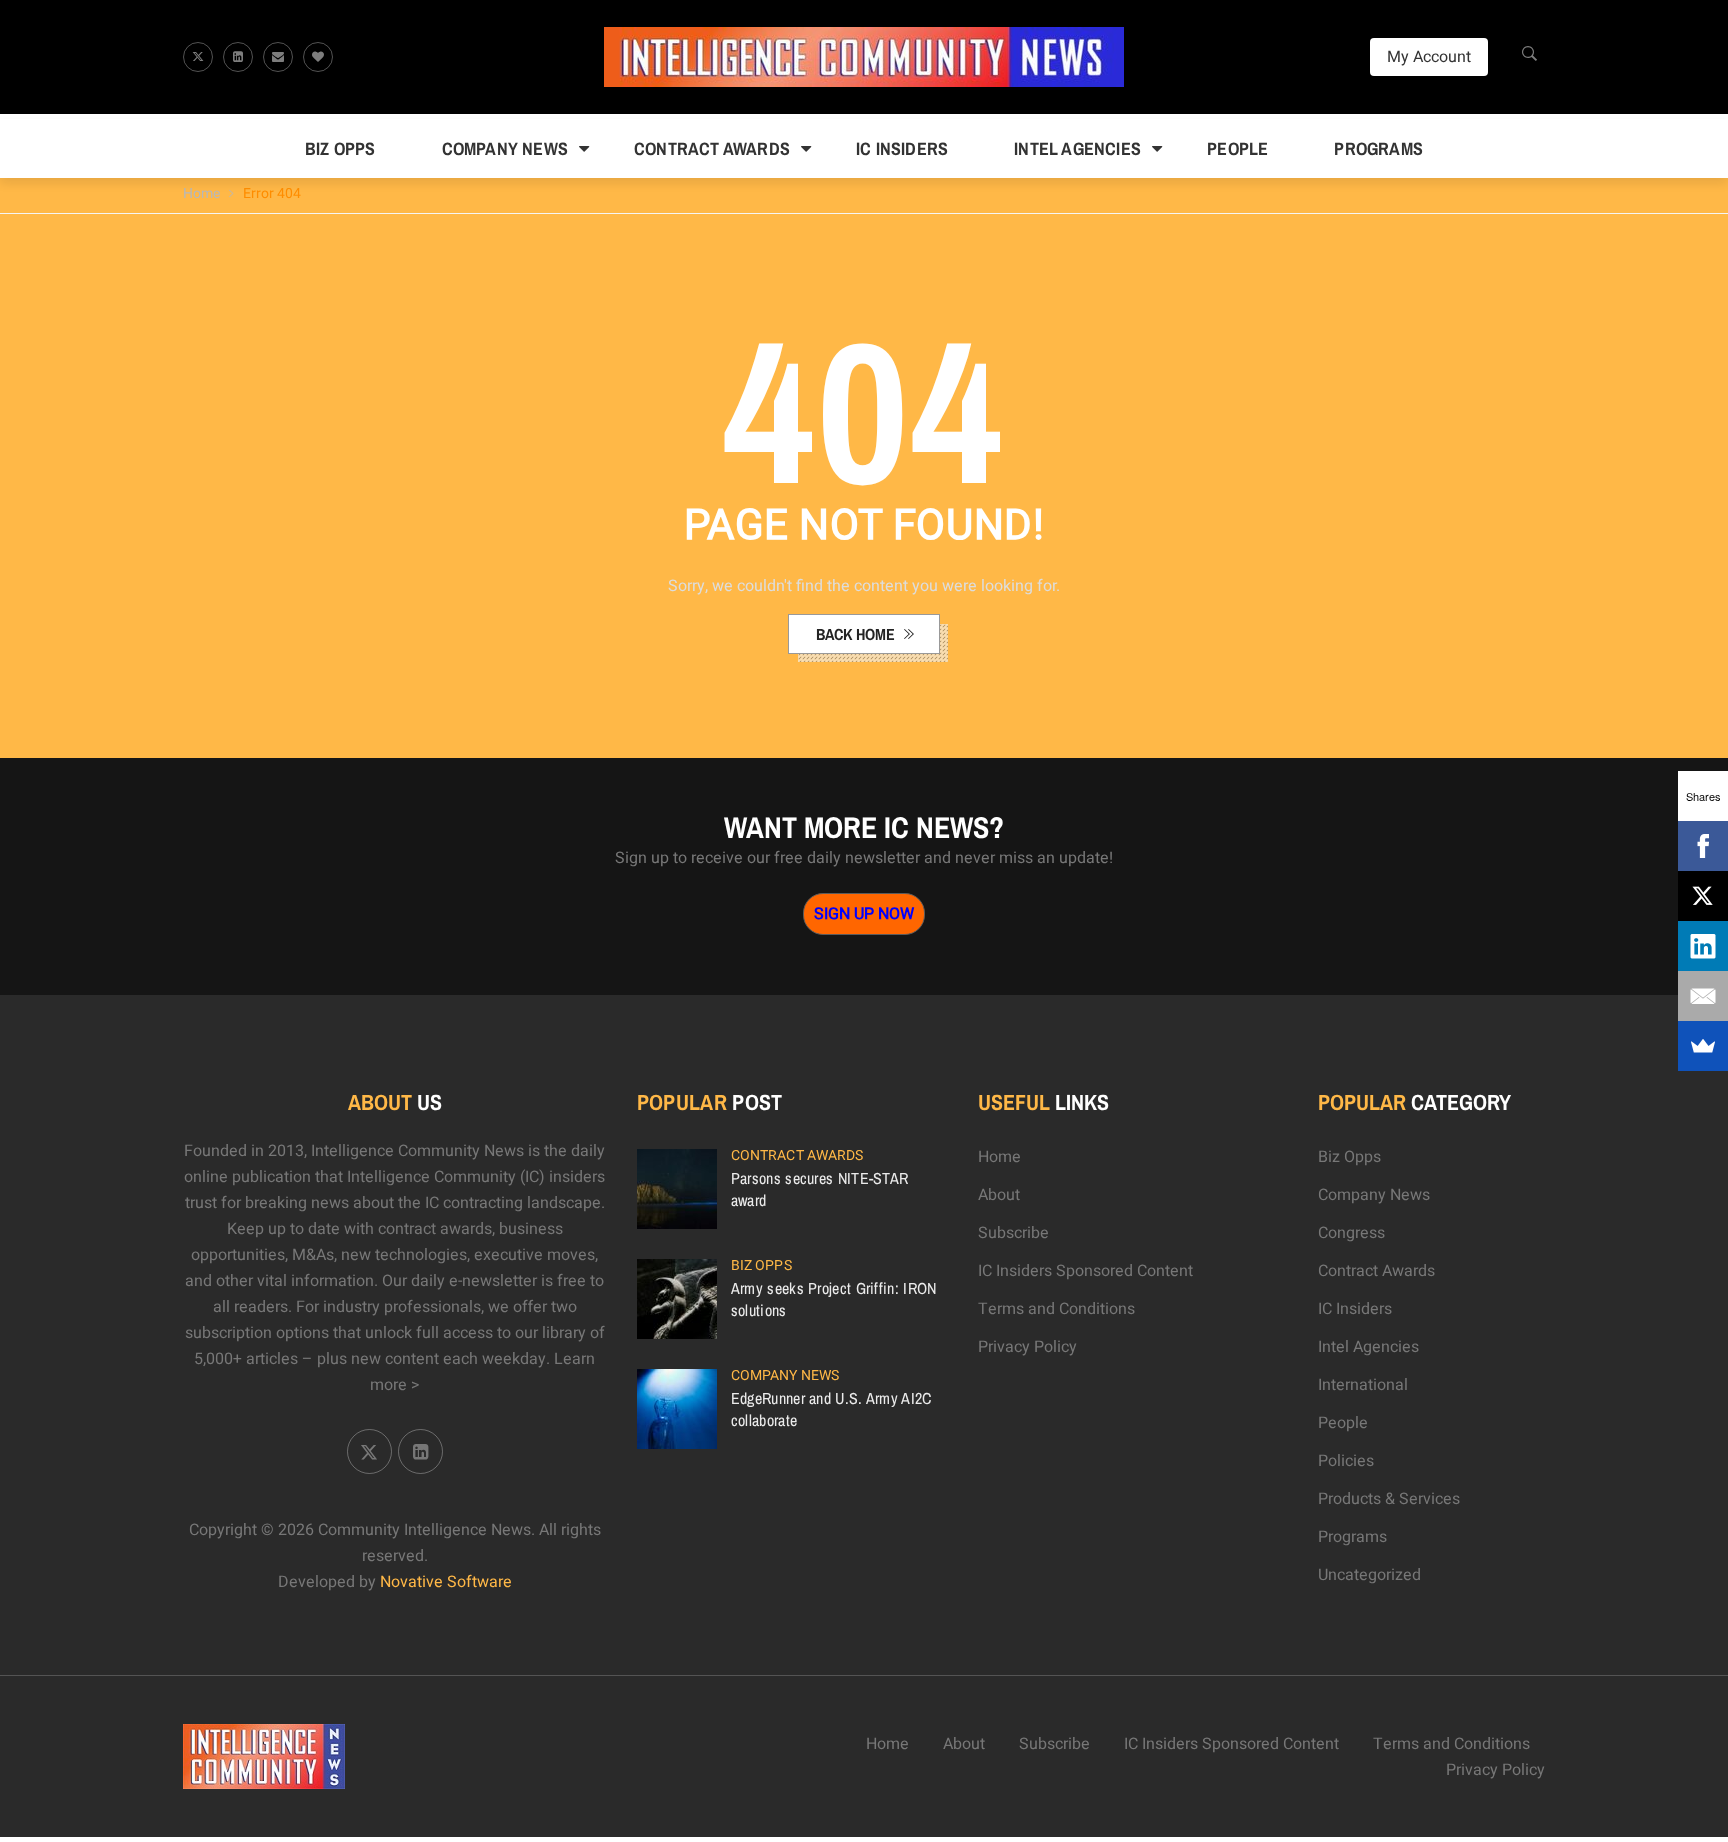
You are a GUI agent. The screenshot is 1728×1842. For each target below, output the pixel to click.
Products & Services (1389, 1499)
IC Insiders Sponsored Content (1085, 1271)
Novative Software (446, 1582)
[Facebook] (1703, 846)
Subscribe (1013, 1233)
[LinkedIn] (1703, 946)
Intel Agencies (1077, 148)
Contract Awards (712, 148)
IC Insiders (902, 148)
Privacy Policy (1027, 1347)
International (1363, 1385)
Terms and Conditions (1056, 1309)
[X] (1703, 896)
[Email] (1703, 996)
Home (201, 193)
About (999, 1195)
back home (857, 634)
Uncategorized (1369, 1575)
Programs (1378, 148)
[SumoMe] (1703, 1046)
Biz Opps (340, 148)
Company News (505, 148)
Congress (1351, 1233)
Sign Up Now (864, 914)
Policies (1346, 1461)
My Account (1429, 57)
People (1237, 148)
